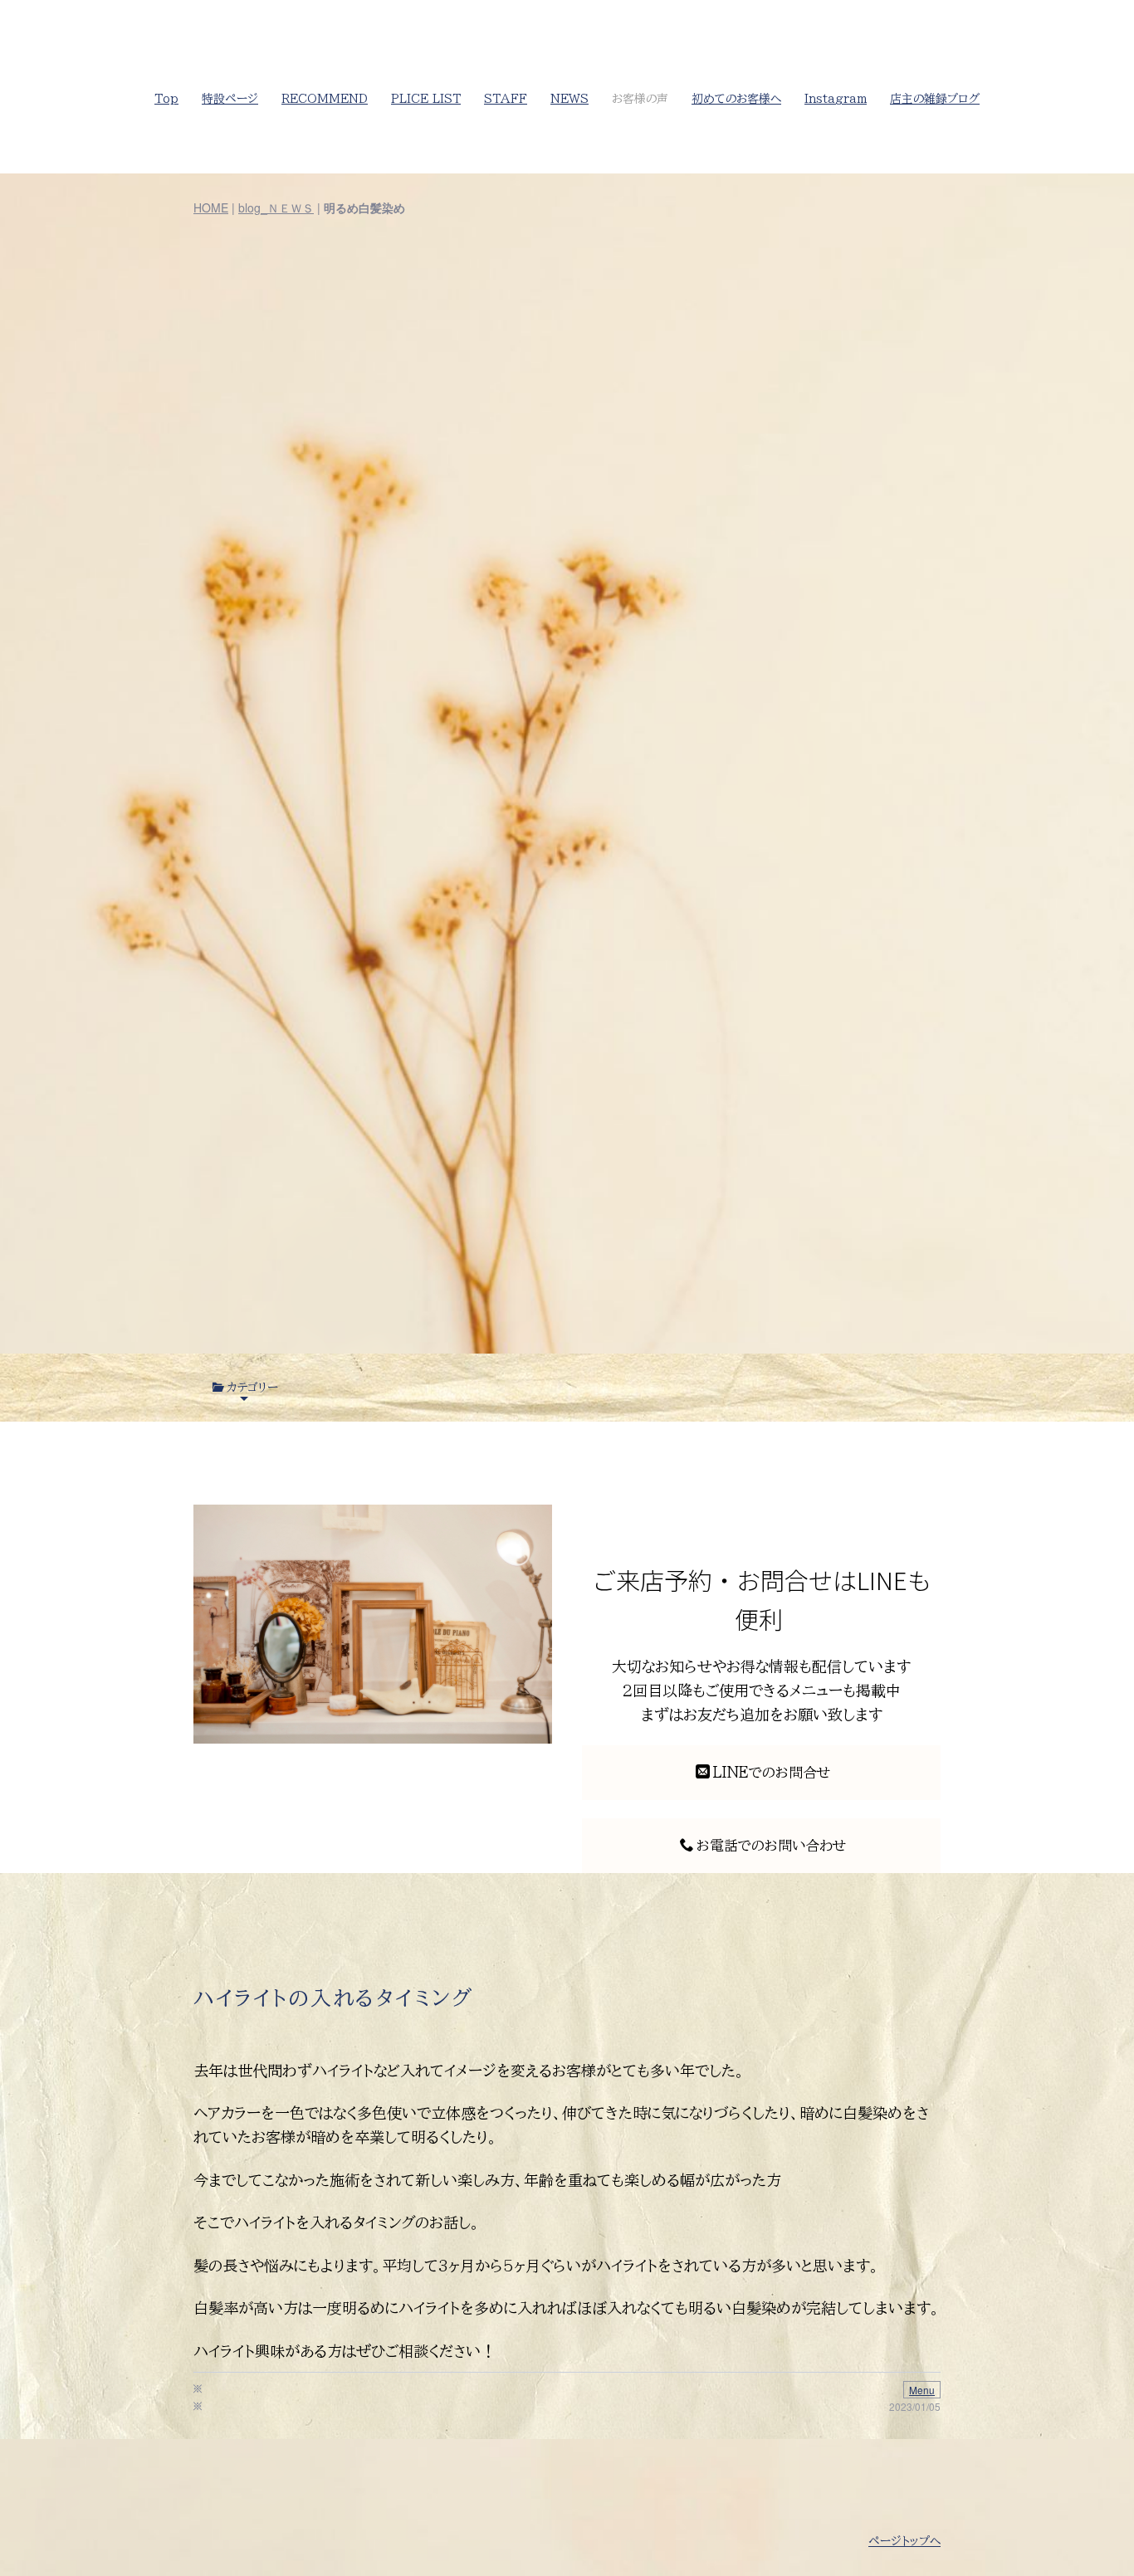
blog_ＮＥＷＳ (276, 207)
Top (166, 99)
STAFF (506, 99)
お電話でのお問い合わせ (771, 1845)
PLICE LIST (426, 99)
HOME (211, 207)
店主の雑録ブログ (935, 99)
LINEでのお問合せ (771, 1772)
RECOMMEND (325, 99)
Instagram (836, 99)
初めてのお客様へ (736, 99)
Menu (922, 2390)
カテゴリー (252, 1388)
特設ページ (230, 99)
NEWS (569, 99)
